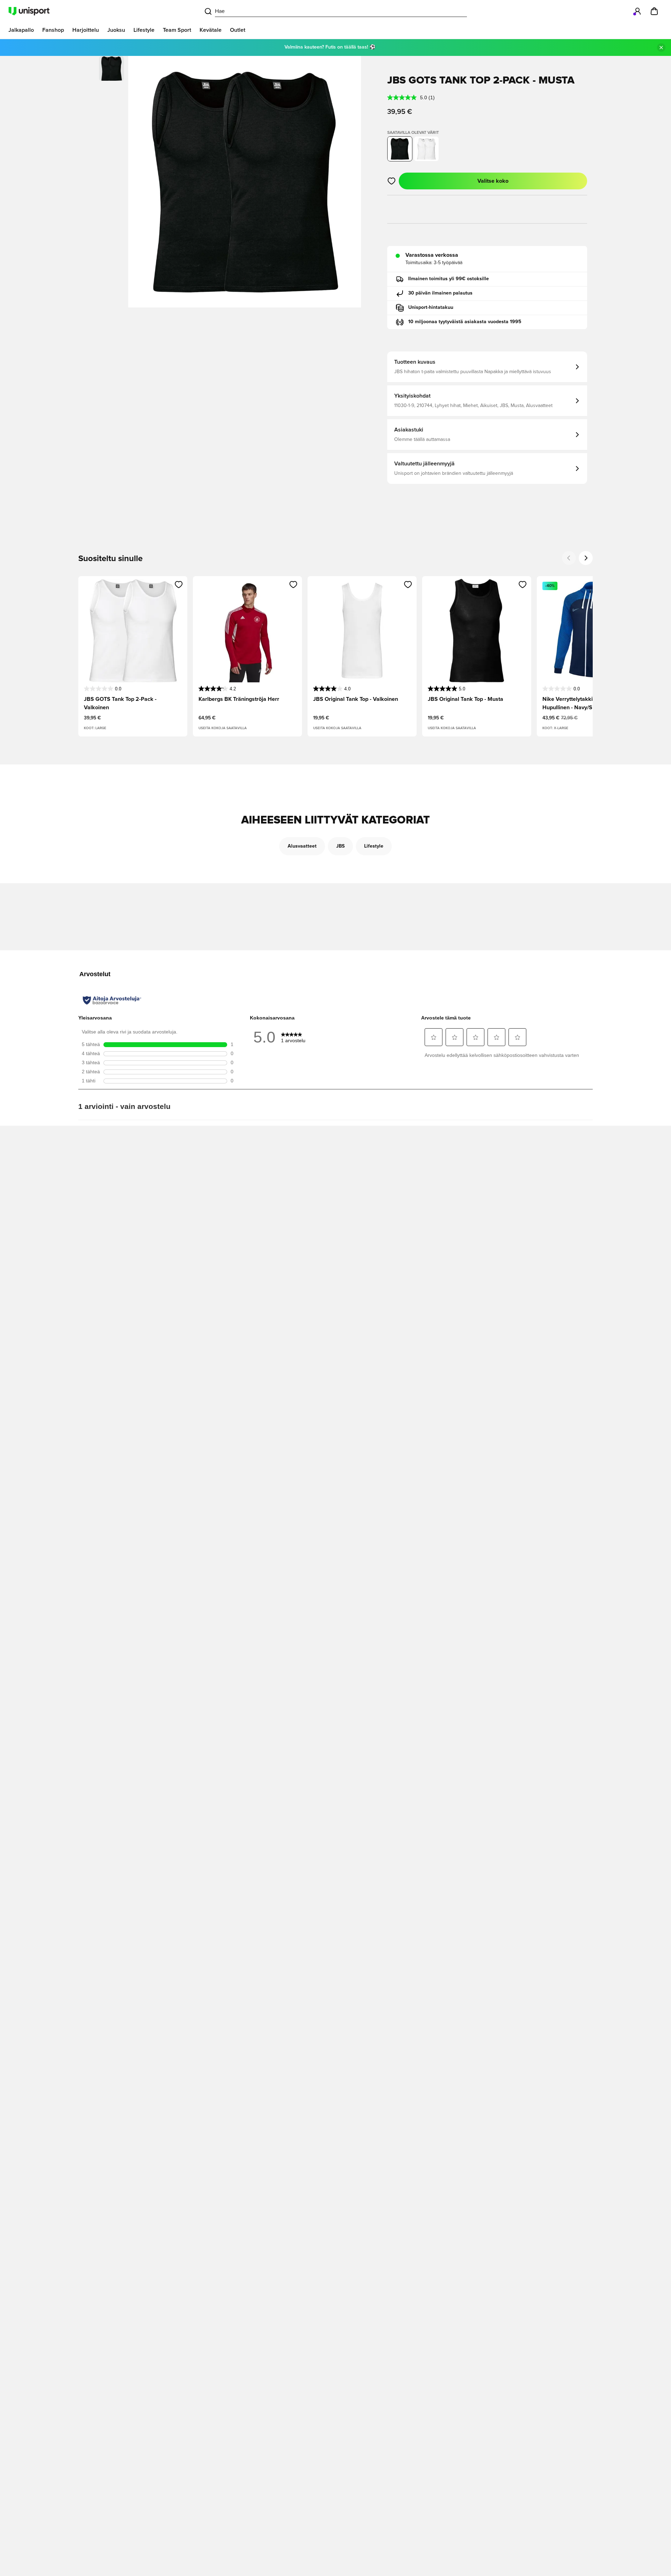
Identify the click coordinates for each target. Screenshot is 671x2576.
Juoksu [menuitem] (116, 30)
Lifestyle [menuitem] (144, 30)
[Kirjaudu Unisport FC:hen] (637, 11)
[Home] (29, 11)
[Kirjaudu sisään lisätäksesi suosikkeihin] (392, 181)
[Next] (586, 558)
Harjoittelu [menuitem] (86, 30)
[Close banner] (661, 48)
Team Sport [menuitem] (177, 30)
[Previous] (569, 558)
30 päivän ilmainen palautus (440, 293)
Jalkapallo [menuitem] (21, 30)
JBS (340, 846)
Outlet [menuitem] (238, 30)
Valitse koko (493, 181)
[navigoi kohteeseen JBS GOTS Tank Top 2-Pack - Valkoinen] (426, 149)
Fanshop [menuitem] (53, 30)
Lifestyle (374, 846)
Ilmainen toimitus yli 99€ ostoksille (449, 279)
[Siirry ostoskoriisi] (654, 11)
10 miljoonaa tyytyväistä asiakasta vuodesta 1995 (465, 322)
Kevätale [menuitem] (211, 30)
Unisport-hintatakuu (431, 307)
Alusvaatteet (302, 846)
